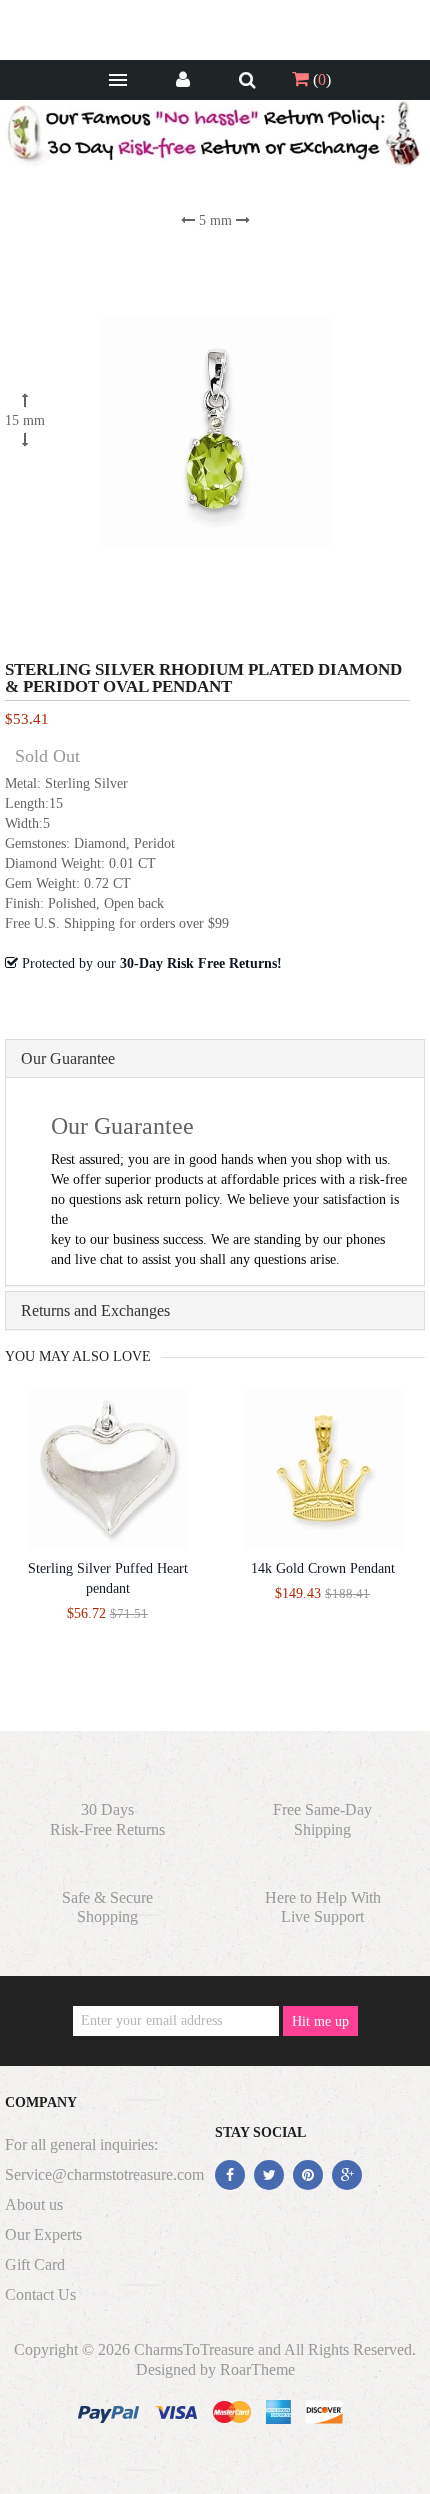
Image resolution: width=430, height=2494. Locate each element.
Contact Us (40, 2294)
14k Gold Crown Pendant (323, 1568)
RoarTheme (257, 2369)
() (320, 79)
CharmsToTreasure (194, 2349)
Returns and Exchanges (95, 1310)
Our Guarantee (68, 1058)
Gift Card (35, 2264)
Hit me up (320, 2021)
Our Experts (43, 2234)
